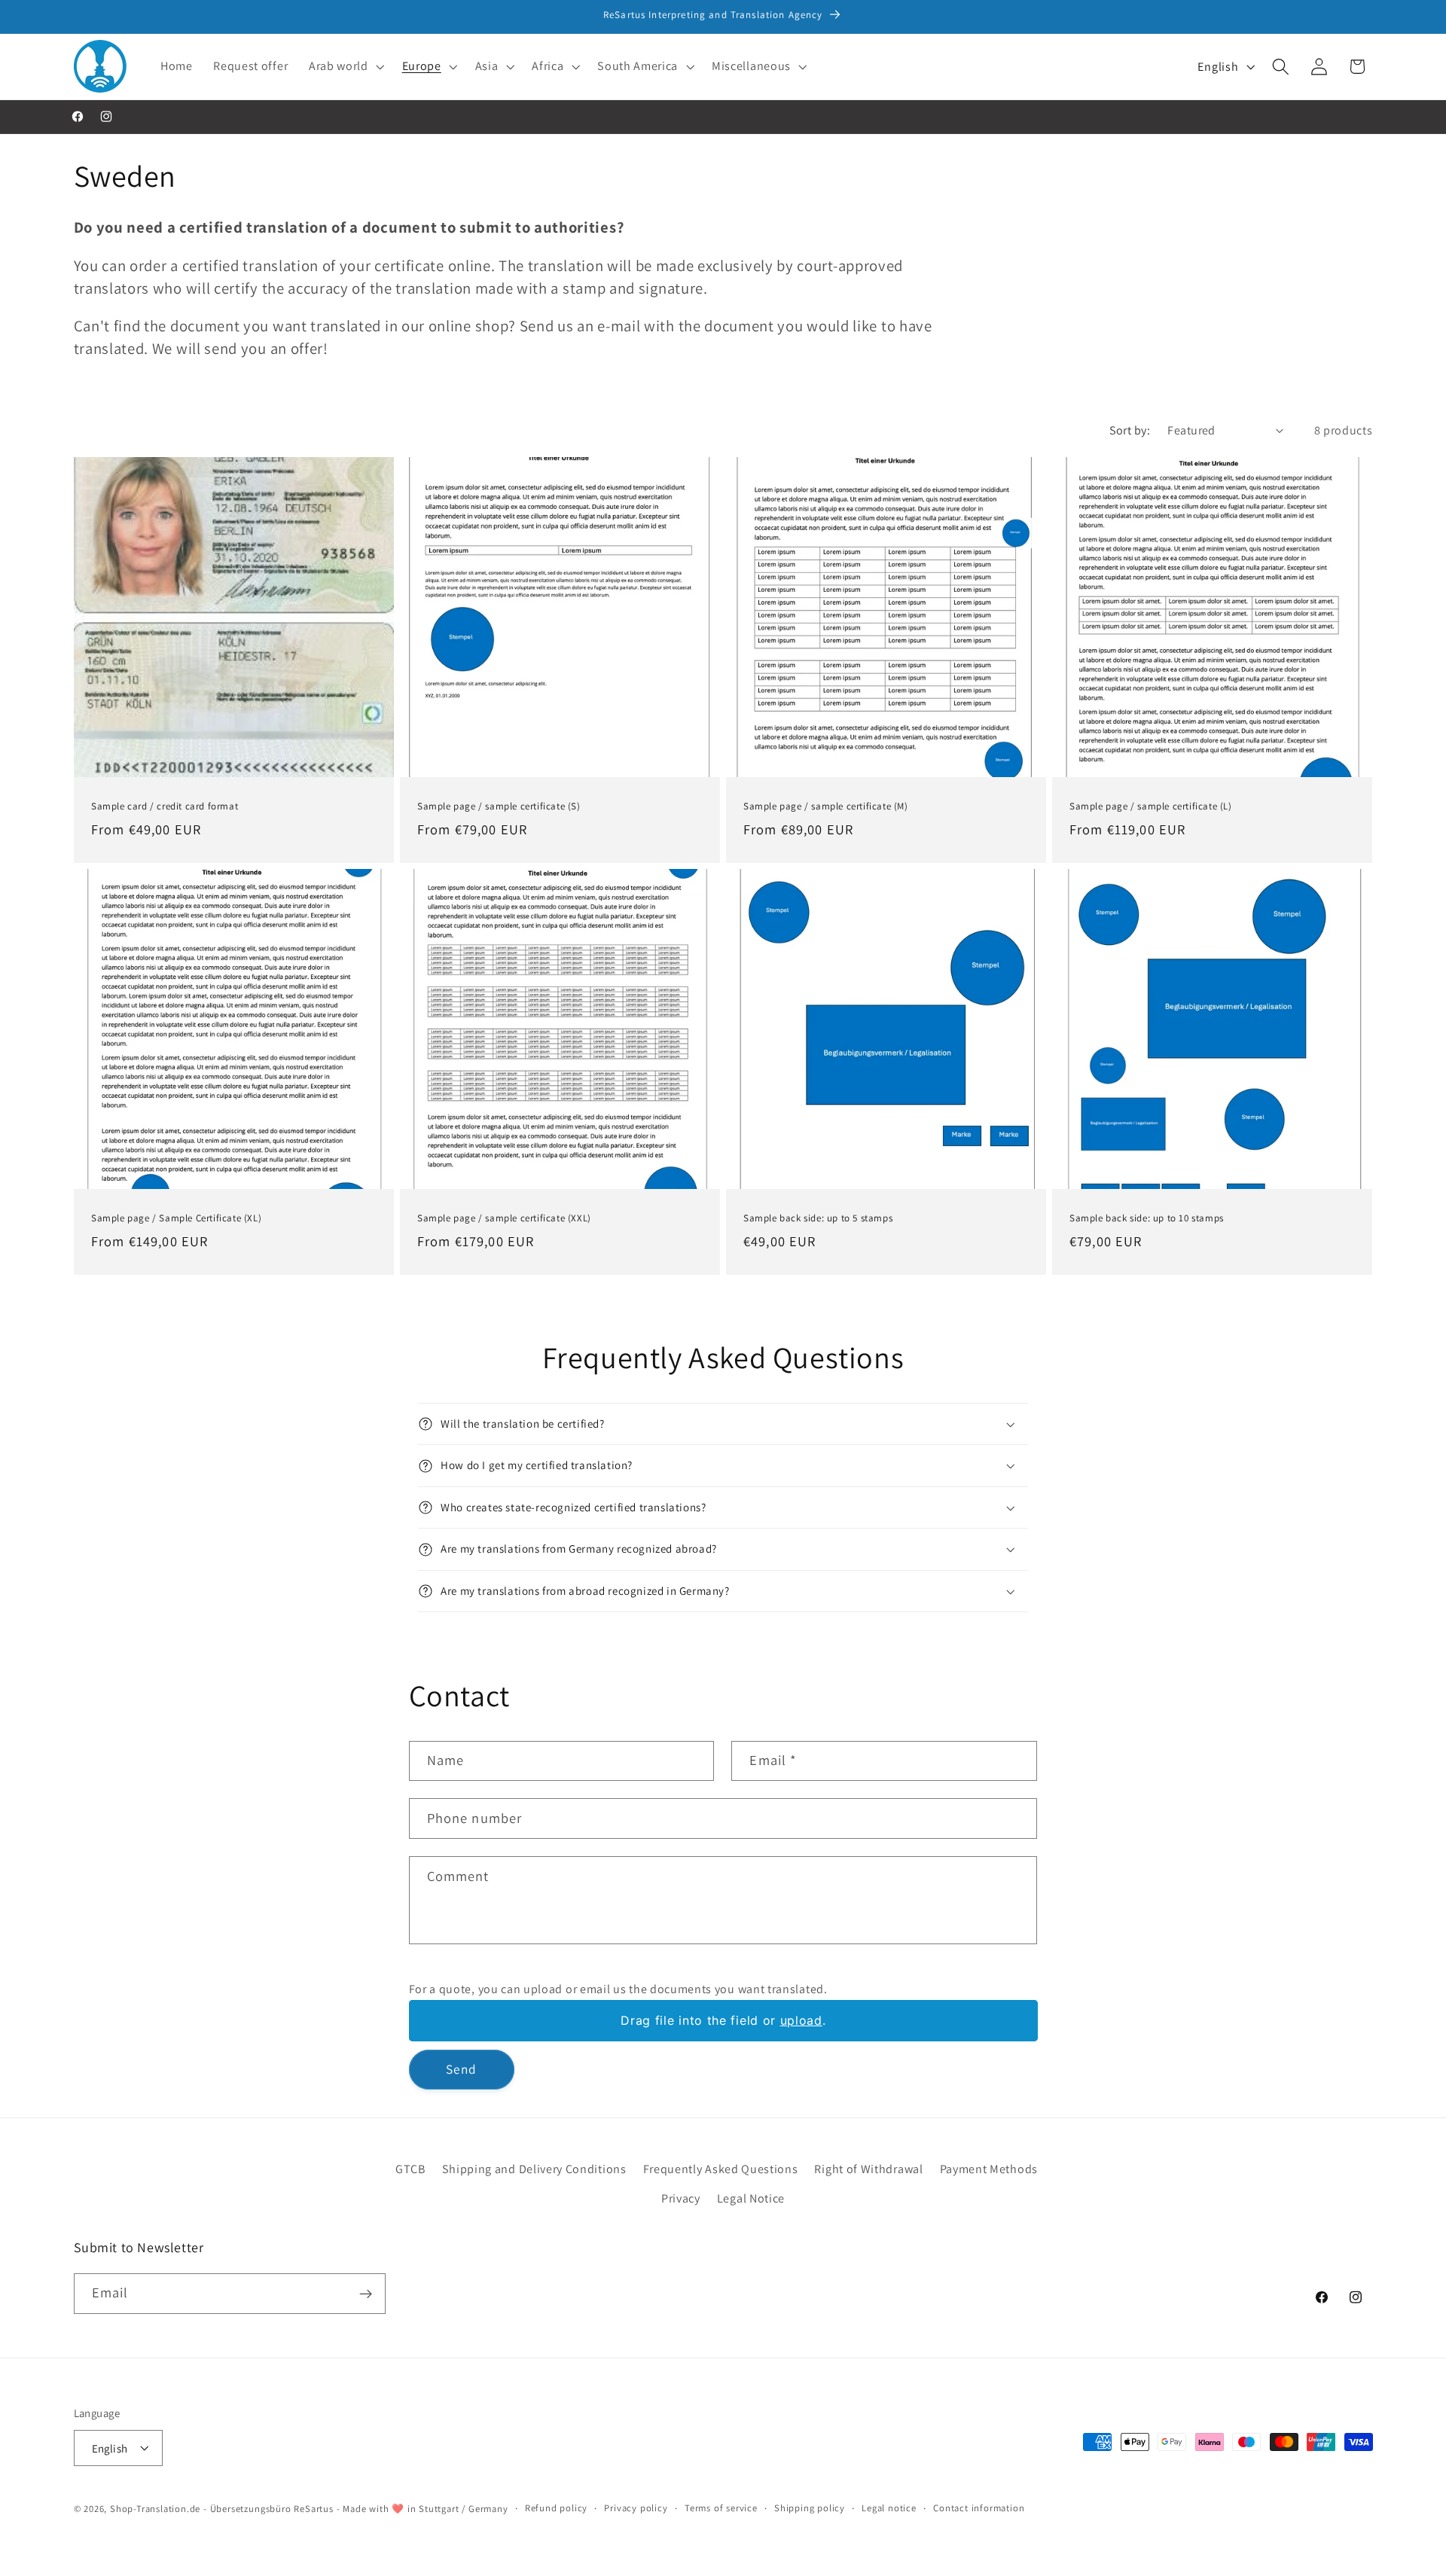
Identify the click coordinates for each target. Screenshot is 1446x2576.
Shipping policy (810, 2507)
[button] (345, 66)
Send (461, 2070)
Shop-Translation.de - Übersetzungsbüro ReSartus (223, 2508)
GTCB (410, 2169)
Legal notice (889, 2507)
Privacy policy (636, 2507)
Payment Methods (989, 2169)
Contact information (979, 2507)
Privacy (681, 2198)
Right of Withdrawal (868, 2169)
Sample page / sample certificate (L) (1151, 806)
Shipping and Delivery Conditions (534, 2169)
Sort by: (1130, 430)
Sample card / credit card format (165, 806)
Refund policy (556, 2507)
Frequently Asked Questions (721, 2169)
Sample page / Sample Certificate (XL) (176, 1218)
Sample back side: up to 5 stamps (818, 1218)
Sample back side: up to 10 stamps (1147, 1218)
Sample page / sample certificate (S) (499, 806)
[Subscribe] (366, 2294)
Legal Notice (751, 2198)
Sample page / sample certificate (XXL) (504, 1218)
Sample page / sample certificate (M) (826, 806)
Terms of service (721, 2507)
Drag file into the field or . (723, 2020)
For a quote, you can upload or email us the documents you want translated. (618, 1989)
